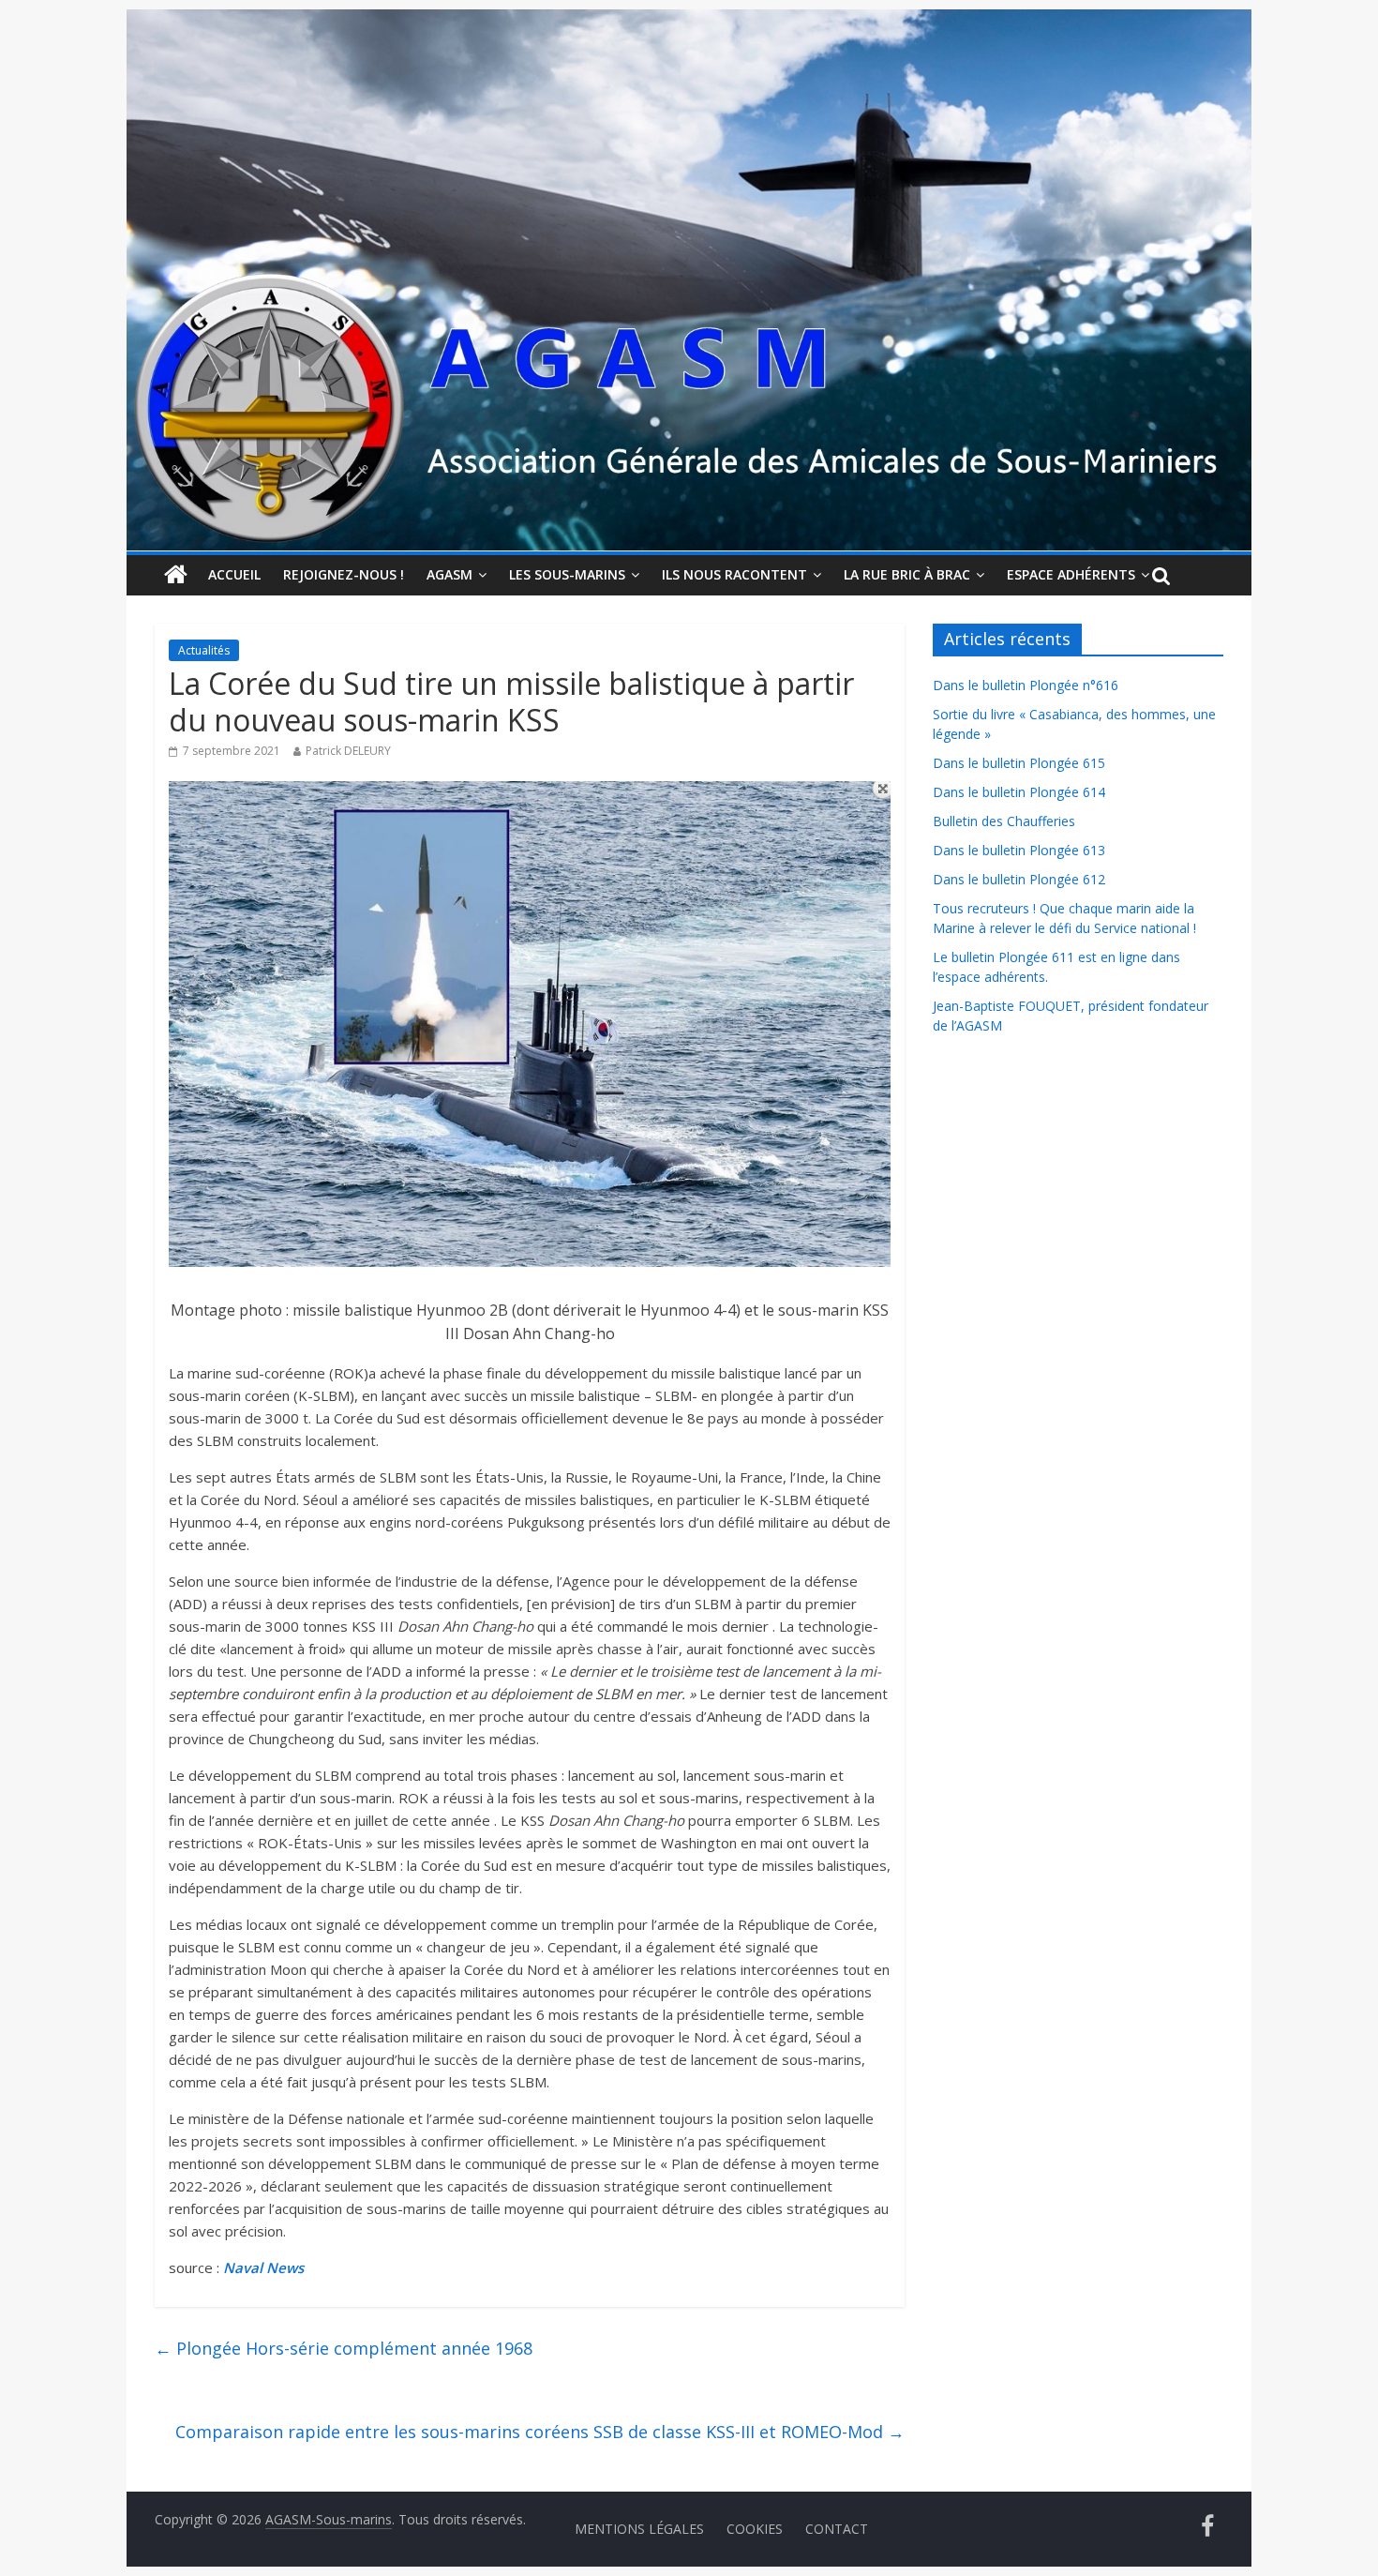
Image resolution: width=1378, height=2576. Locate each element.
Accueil (234, 574)
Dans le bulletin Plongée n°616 (1026, 685)
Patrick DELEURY (348, 751)
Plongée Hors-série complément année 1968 (344, 2348)
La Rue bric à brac (907, 574)
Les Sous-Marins (567, 574)
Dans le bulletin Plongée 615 (1019, 763)
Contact (837, 2529)
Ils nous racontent (734, 574)
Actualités (204, 650)
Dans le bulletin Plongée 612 (1019, 879)
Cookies (755, 2529)
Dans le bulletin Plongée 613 (1019, 850)
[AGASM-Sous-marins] (689, 21)
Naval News (263, 2267)
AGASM (449, 574)
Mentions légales (639, 2529)
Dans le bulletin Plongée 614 (1019, 792)
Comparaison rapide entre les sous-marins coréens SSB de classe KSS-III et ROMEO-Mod (540, 2432)
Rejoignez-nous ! (344, 574)
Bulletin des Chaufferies (1004, 821)
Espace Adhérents (1071, 574)
